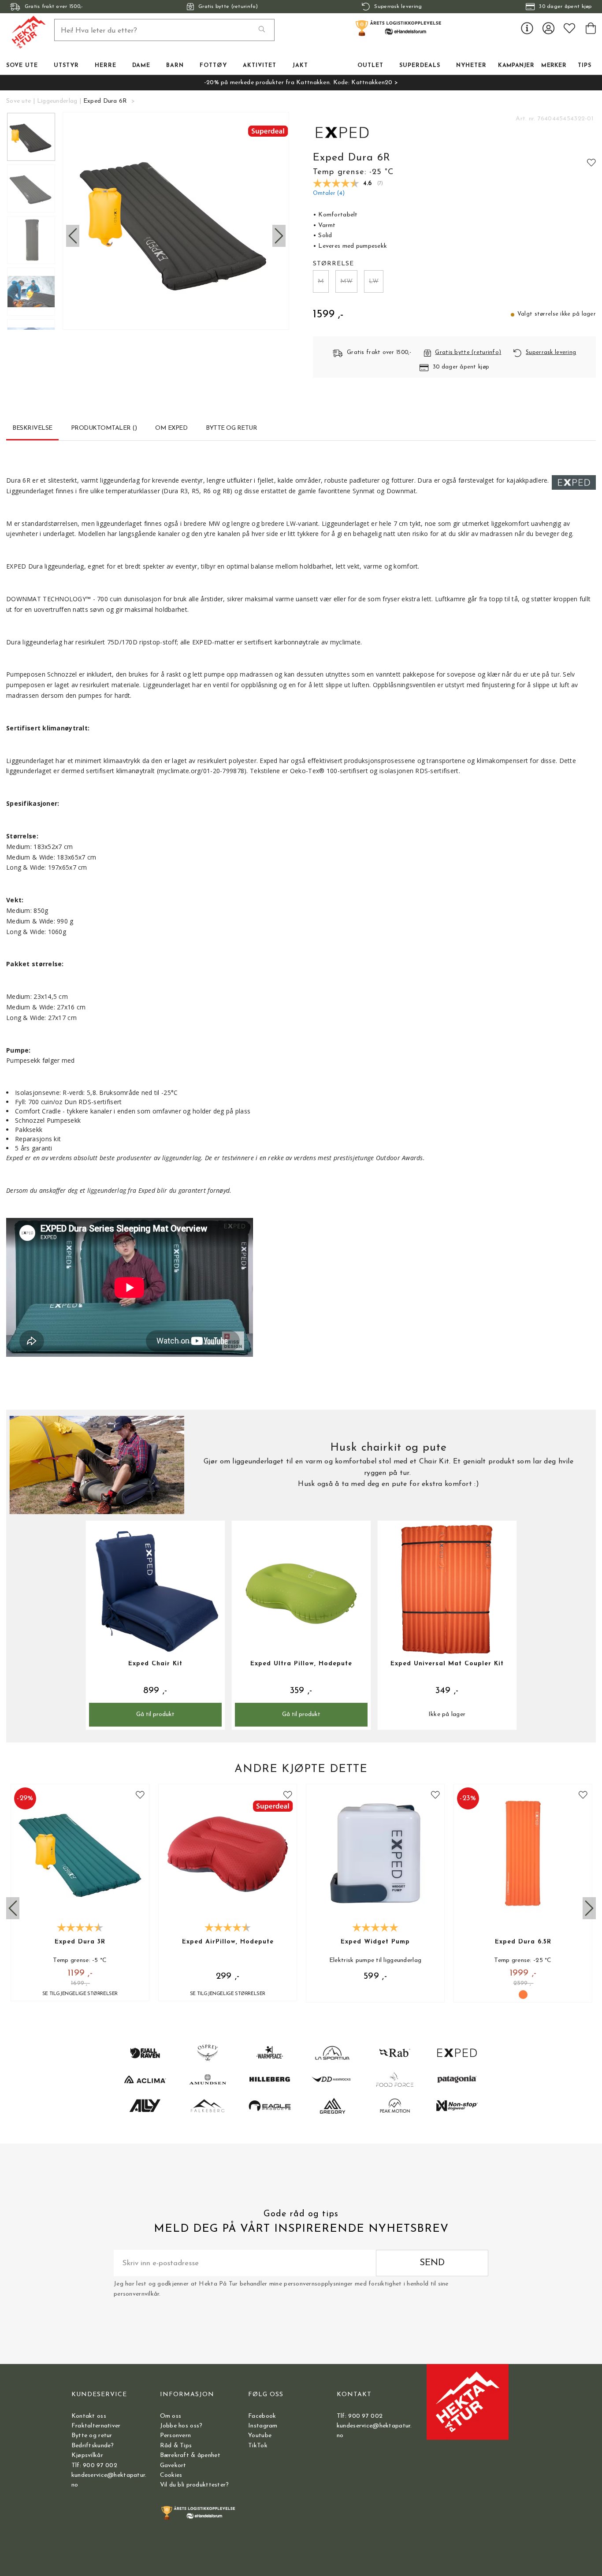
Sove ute (19, 101)
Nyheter (471, 66)
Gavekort (173, 2466)
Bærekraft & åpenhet (190, 2455)
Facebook (262, 2416)
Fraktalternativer (96, 2426)
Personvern (176, 2436)
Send (432, 2263)
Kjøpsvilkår (87, 2455)
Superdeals (420, 66)
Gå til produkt (155, 1714)
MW (346, 281)
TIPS (585, 66)
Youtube (260, 2436)
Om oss (171, 2416)
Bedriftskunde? (93, 2446)
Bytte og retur (92, 2436)
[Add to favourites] (591, 162)
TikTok (258, 2446)
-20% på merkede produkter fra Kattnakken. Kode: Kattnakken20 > (301, 83)
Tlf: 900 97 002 (94, 2466)
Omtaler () (329, 194)
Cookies (171, 2475)
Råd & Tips (176, 2446)
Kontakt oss (89, 2416)
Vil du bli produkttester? (195, 2485)
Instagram (263, 2426)
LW (374, 281)
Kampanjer (516, 66)
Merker (554, 66)
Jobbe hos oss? (181, 2426)
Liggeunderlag (57, 101)
